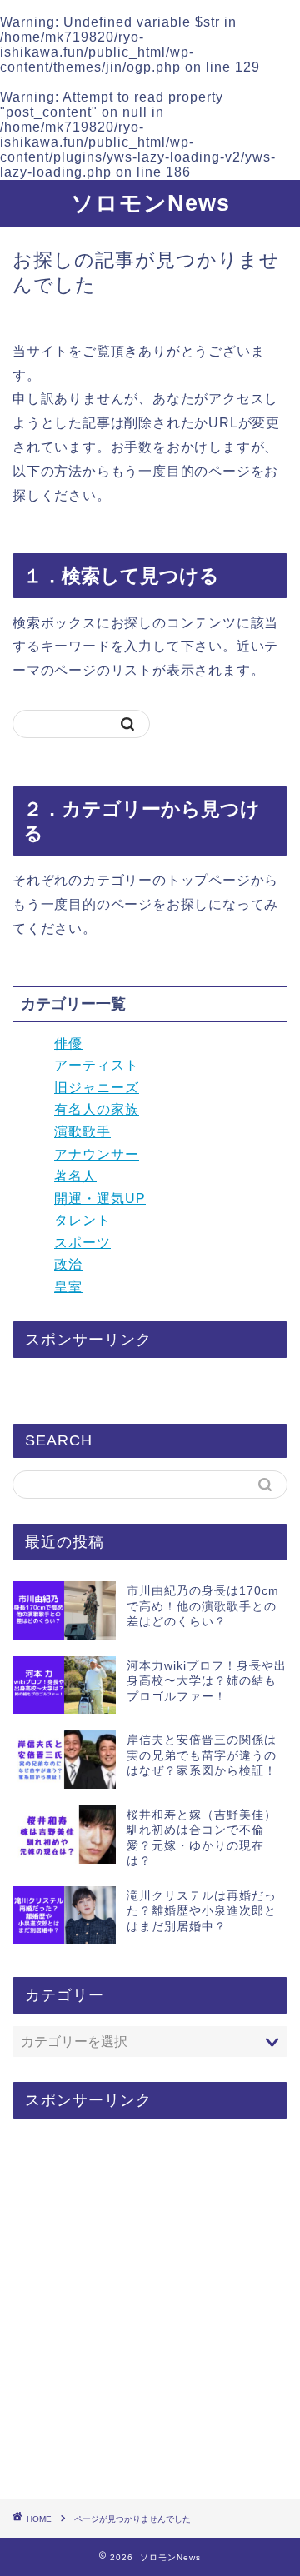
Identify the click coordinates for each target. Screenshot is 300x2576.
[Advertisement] (150, 2310)
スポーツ (82, 1243)
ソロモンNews (150, 203)
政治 (68, 1264)
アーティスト (97, 1065)
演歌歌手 (82, 1132)
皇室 (68, 1287)
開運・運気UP (100, 1198)
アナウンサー (97, 1154)
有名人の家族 (97, 1109)
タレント (82, 1220)
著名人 (75, 1176)
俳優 (68, 1043)
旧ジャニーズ (97, 1088)
